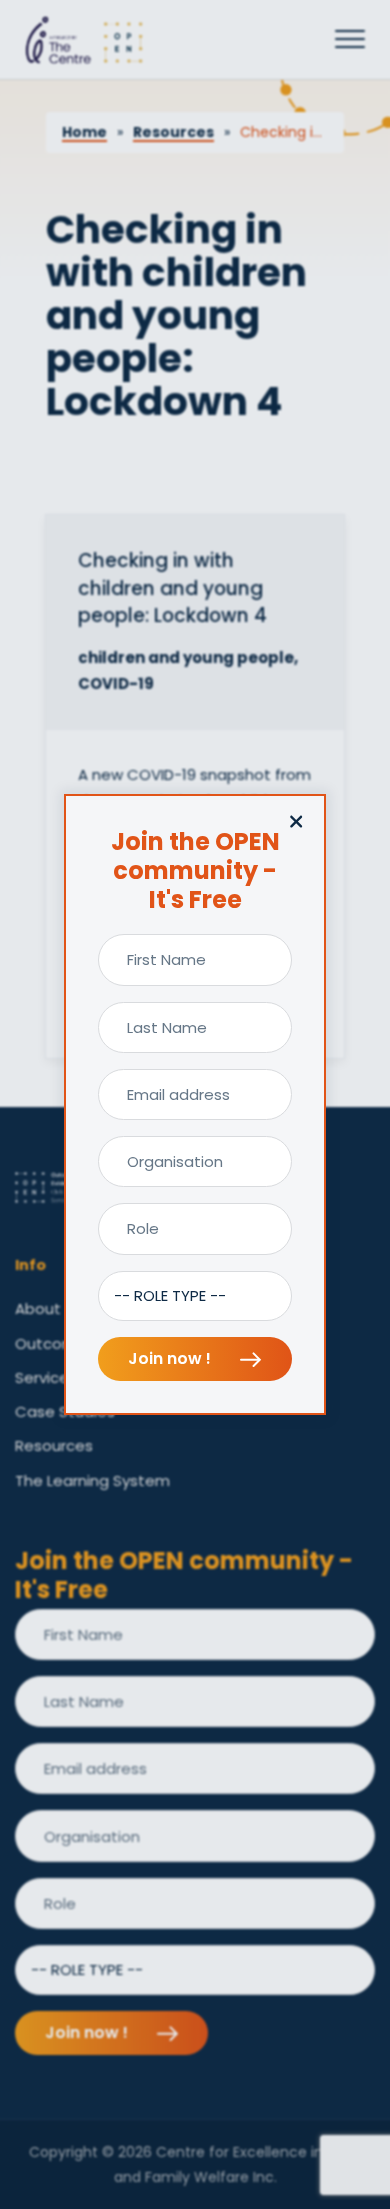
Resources (173, 132)
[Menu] (350, 40)
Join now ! (171, 1358)
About (38, 1308)
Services (46, 1377)
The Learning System (92, 1480)
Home (84, 132)
